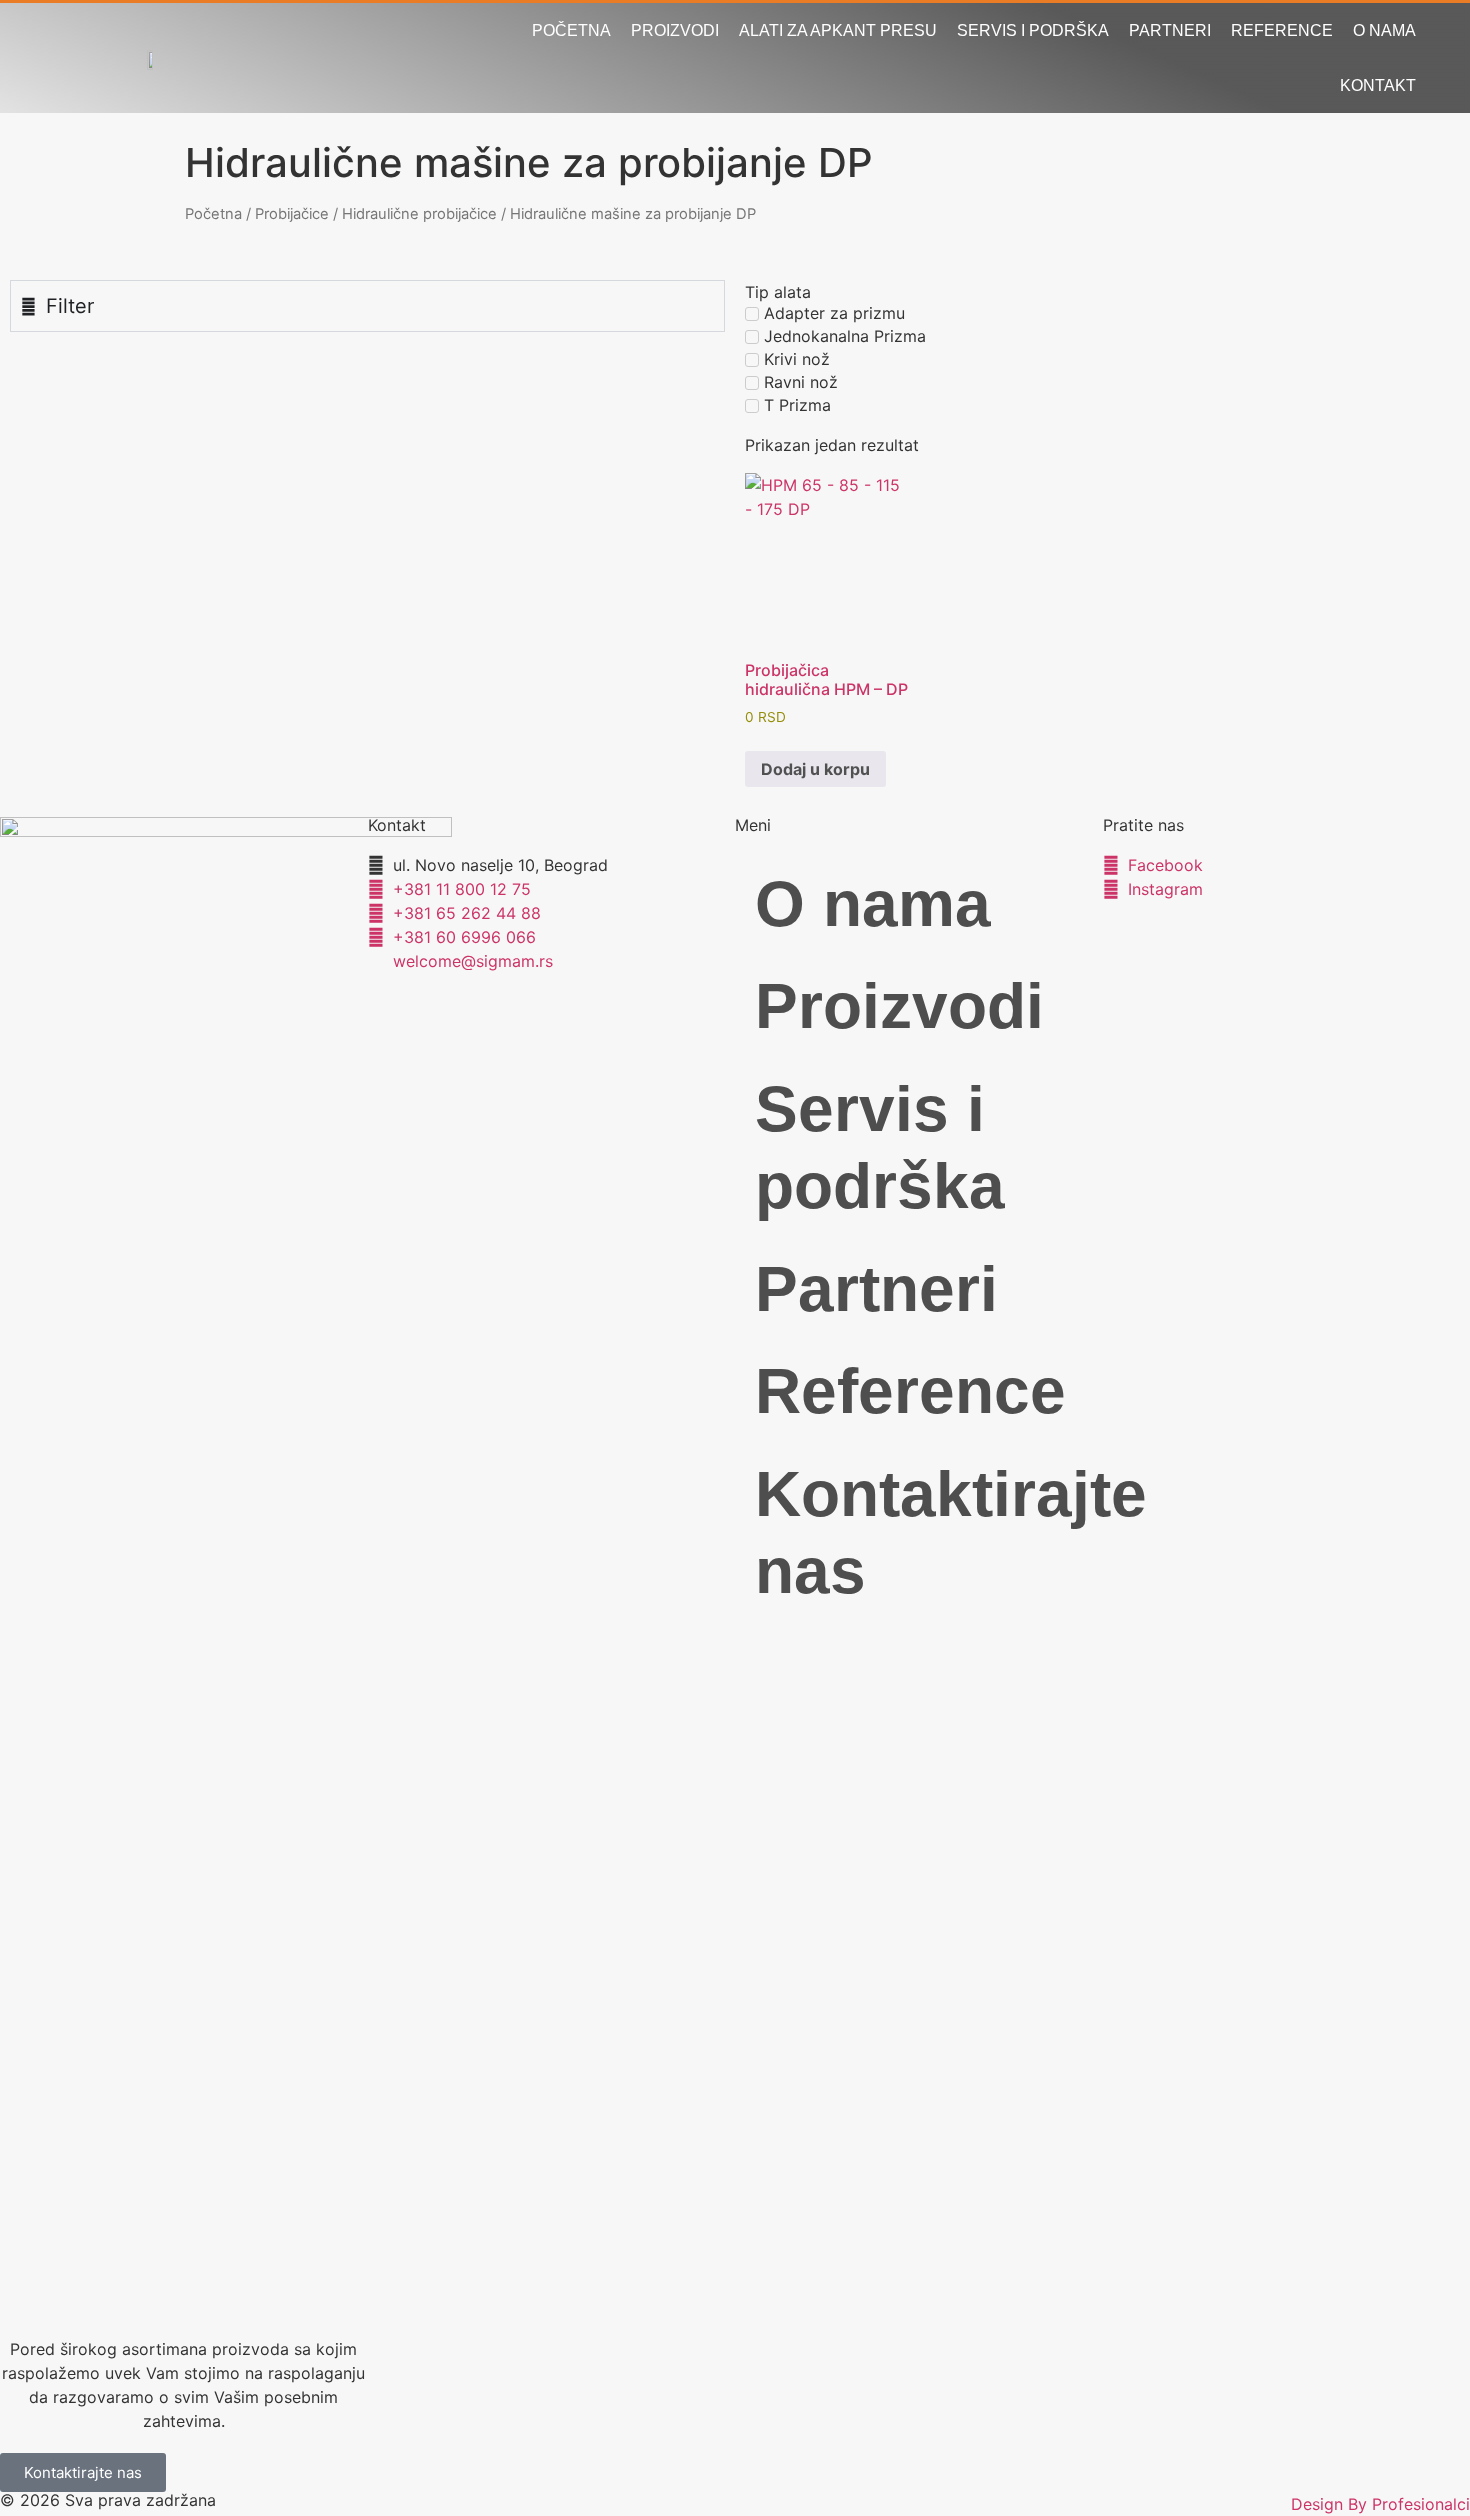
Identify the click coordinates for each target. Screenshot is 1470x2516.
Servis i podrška (1033, 30)
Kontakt (1378, 85)
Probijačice (292, 214)
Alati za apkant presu (838, 30)
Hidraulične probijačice (419, 214)
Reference (1282, 30)
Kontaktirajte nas (929, 1532)
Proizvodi (675, 30)
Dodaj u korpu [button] (815, 769)
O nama (1384, 30)
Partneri (1170, 30)
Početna (571, 30)
